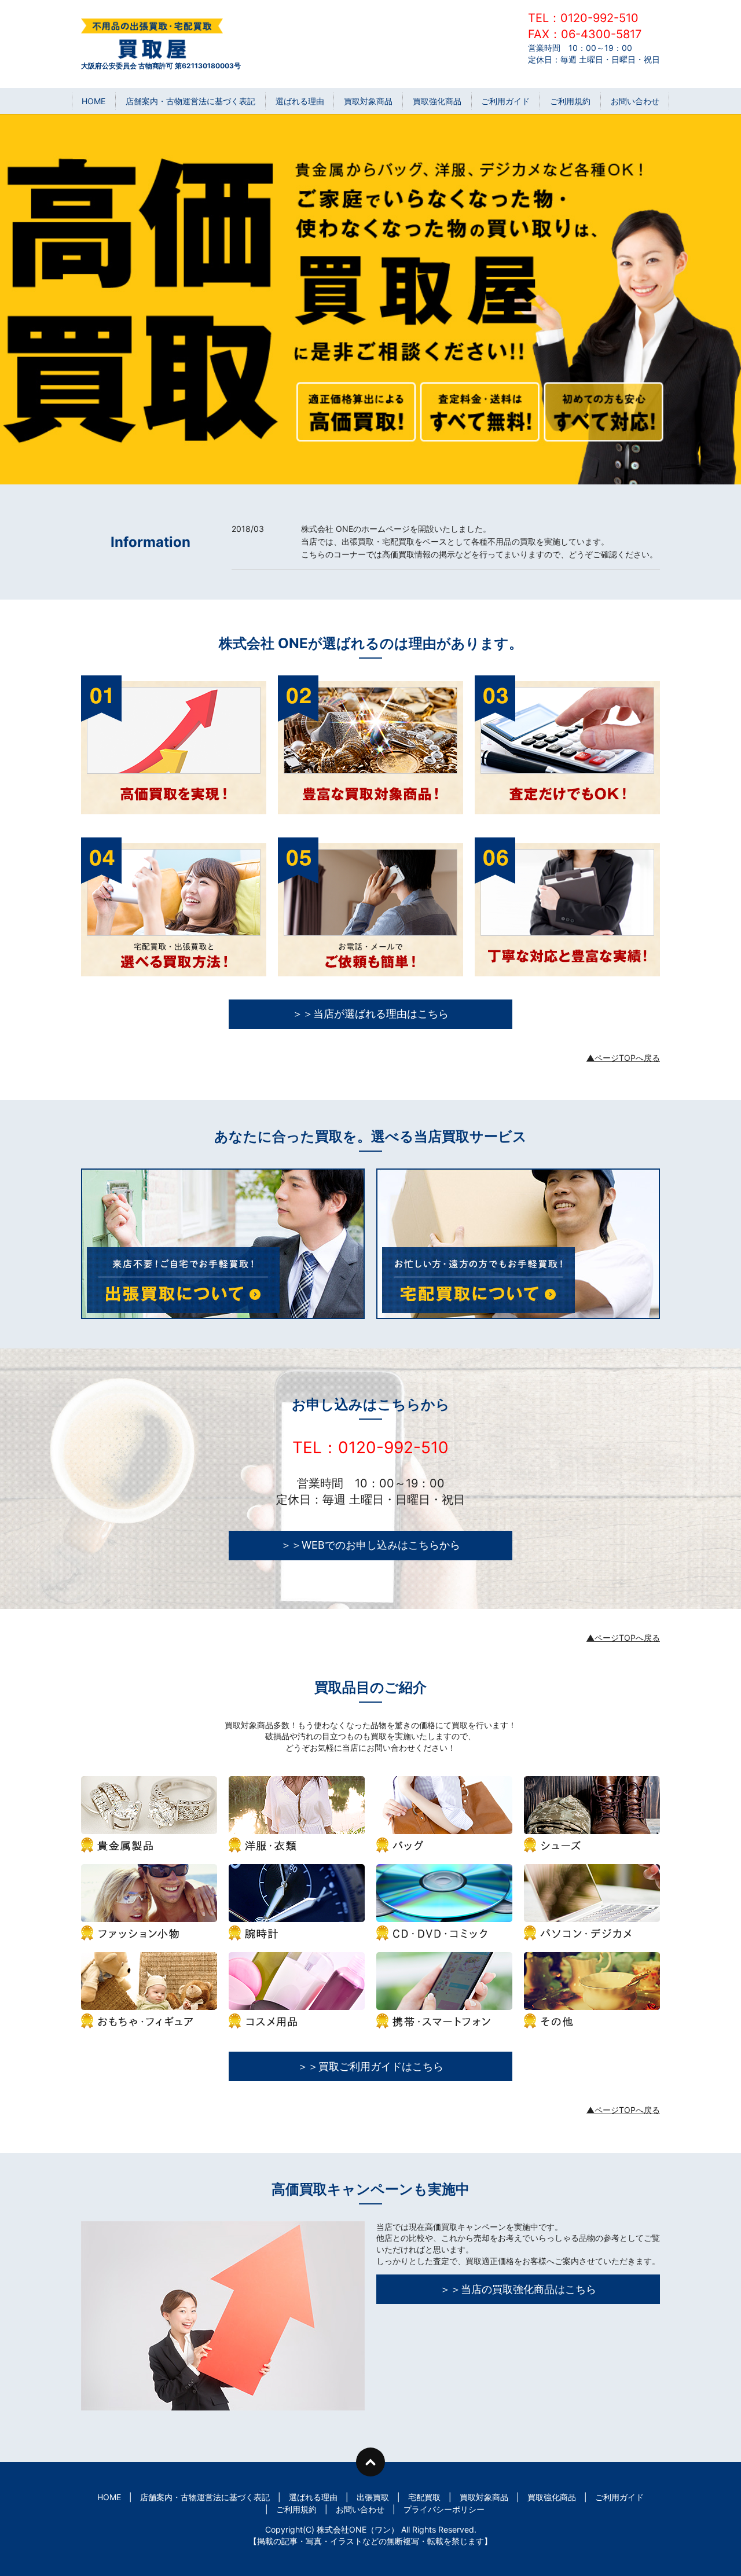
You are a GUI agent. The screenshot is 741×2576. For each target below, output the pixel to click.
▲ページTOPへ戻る (623, 1058)
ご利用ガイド (505, 101)
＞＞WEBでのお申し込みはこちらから (370, 1545)
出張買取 (373, 2497)
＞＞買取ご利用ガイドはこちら (370, 2066)
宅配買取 (424, 2497)
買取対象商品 (368, 101)
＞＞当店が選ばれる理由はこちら (370, 1014)
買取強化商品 (437, 101)
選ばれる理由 (300, 101)
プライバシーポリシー (444, 2509)
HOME (93, 101)
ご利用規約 (570, 101)
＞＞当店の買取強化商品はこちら (518, 2289)
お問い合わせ (635, 101)
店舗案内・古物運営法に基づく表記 (190, 101)
